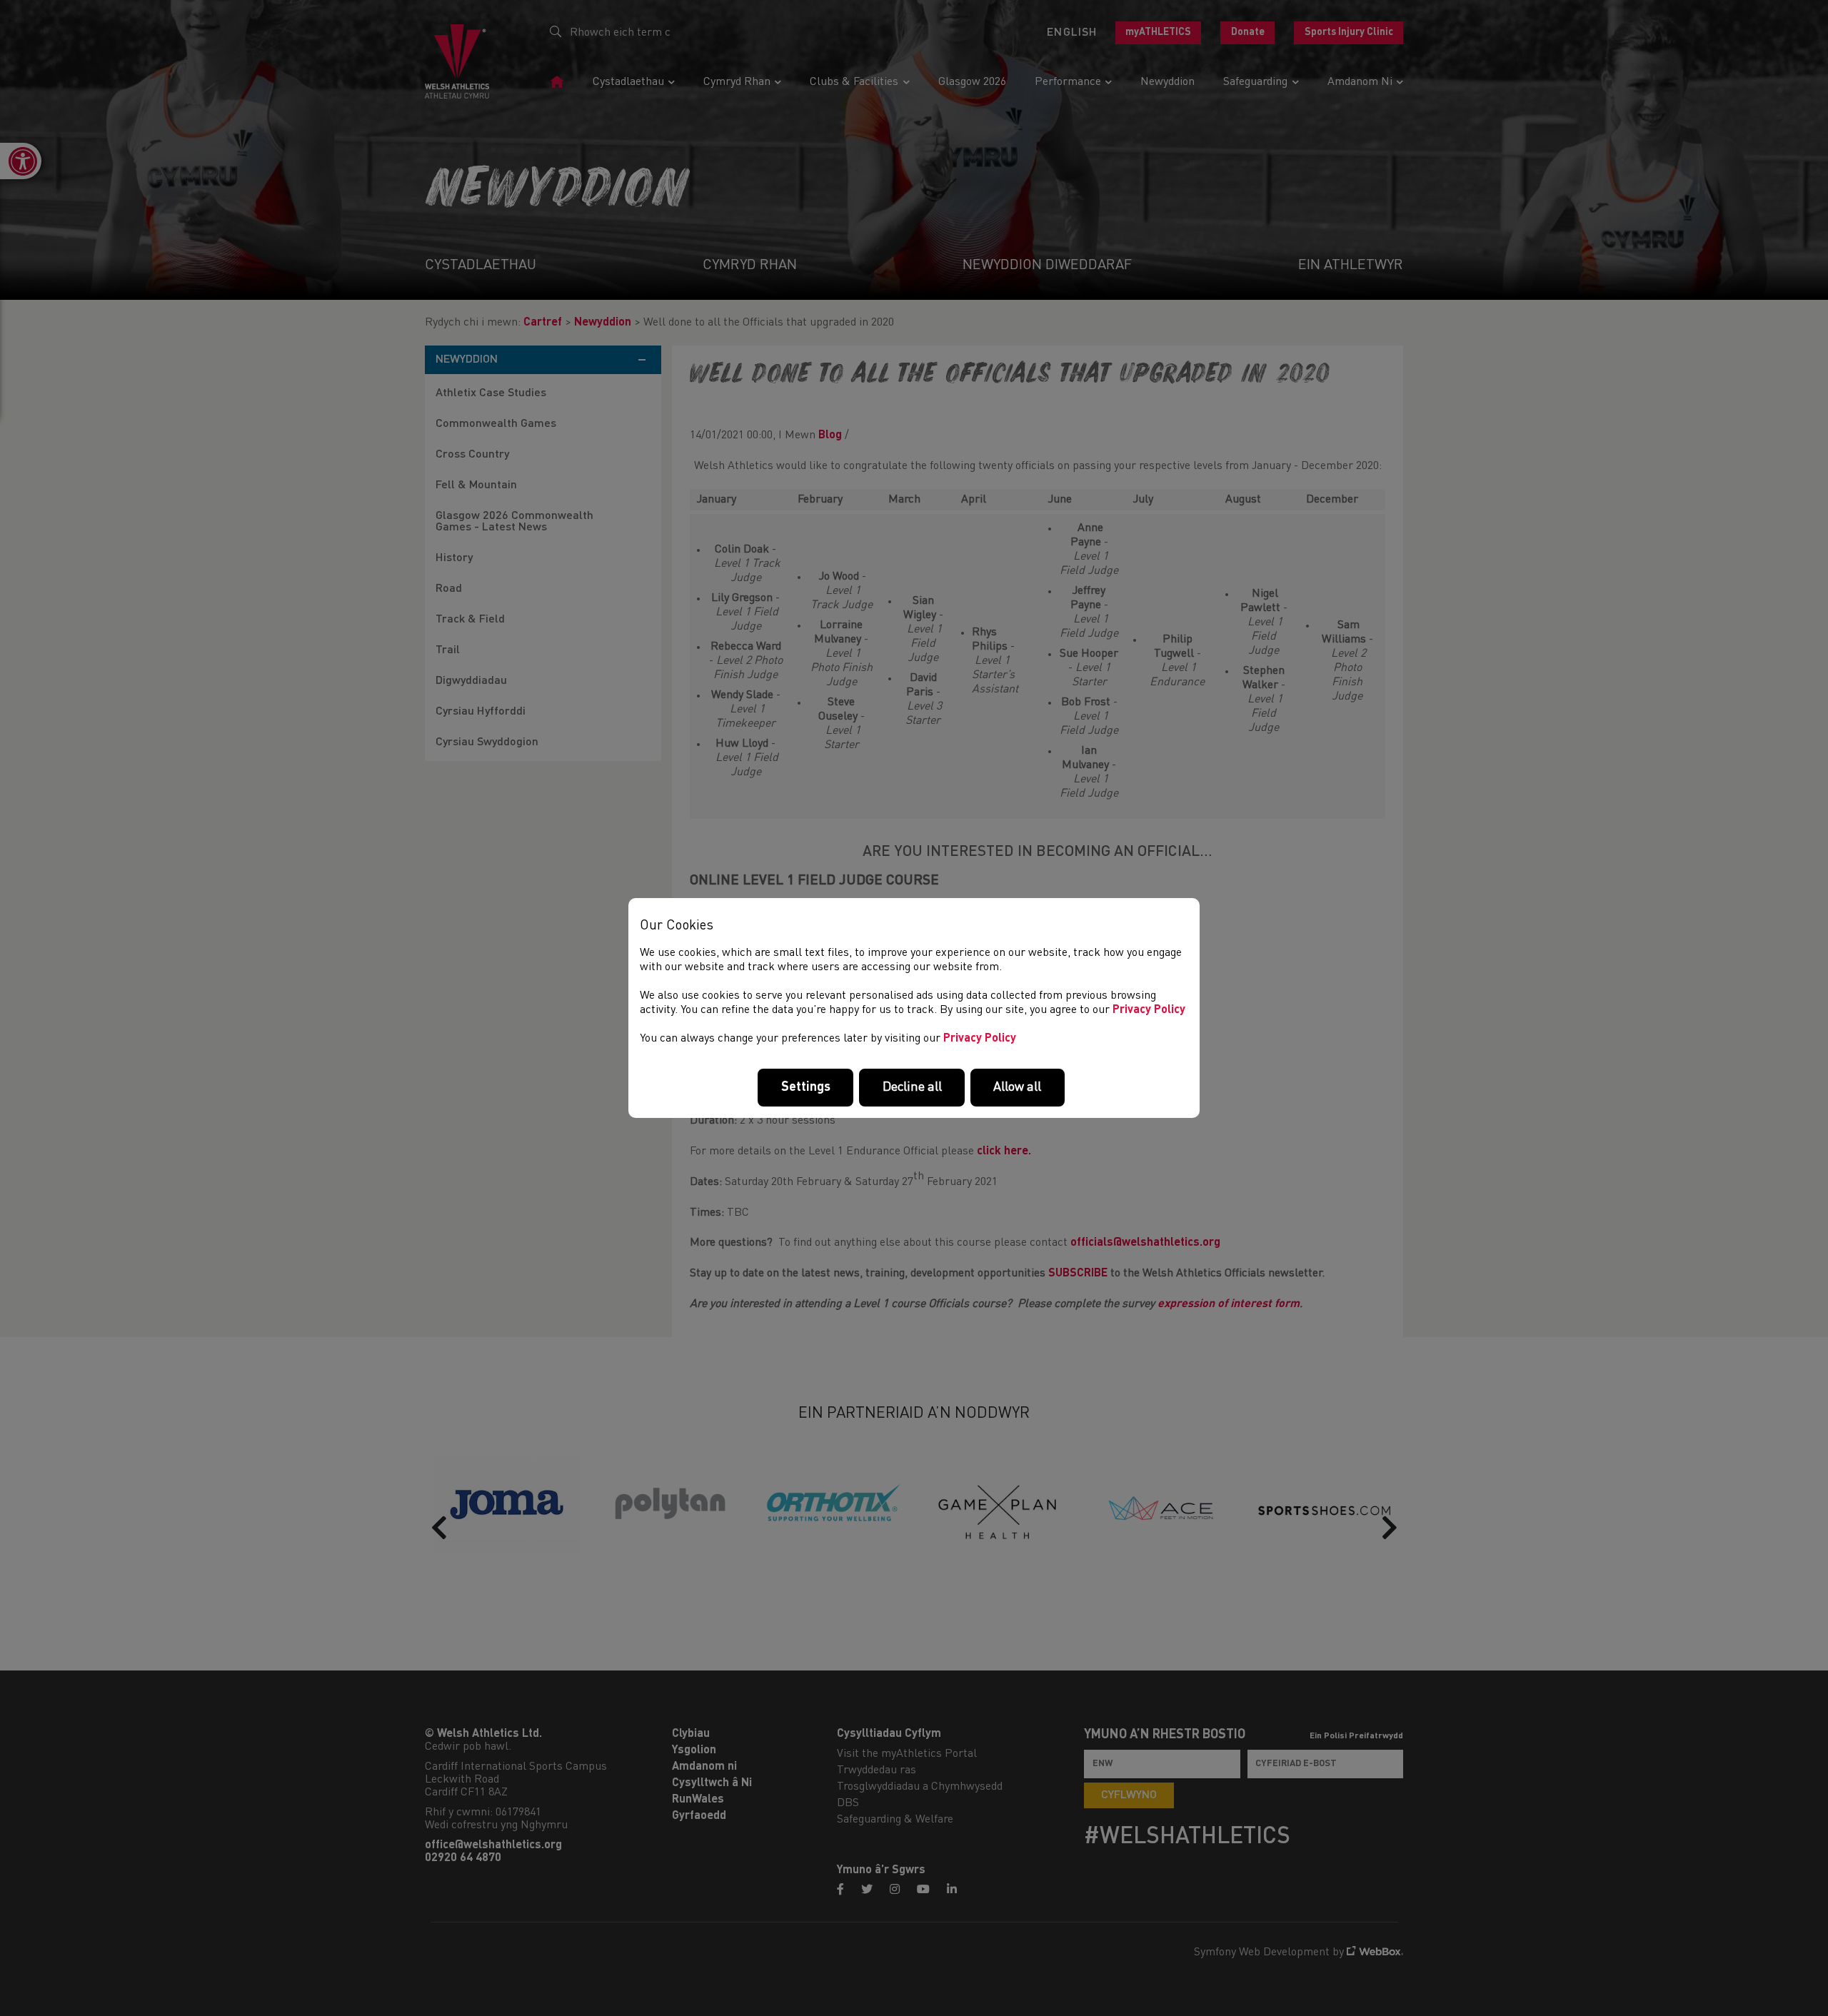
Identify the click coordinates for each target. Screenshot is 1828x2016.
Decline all (912, 1087)
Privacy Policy (1149, 1010)
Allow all (1017, 1087)
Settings (806, 1087)
